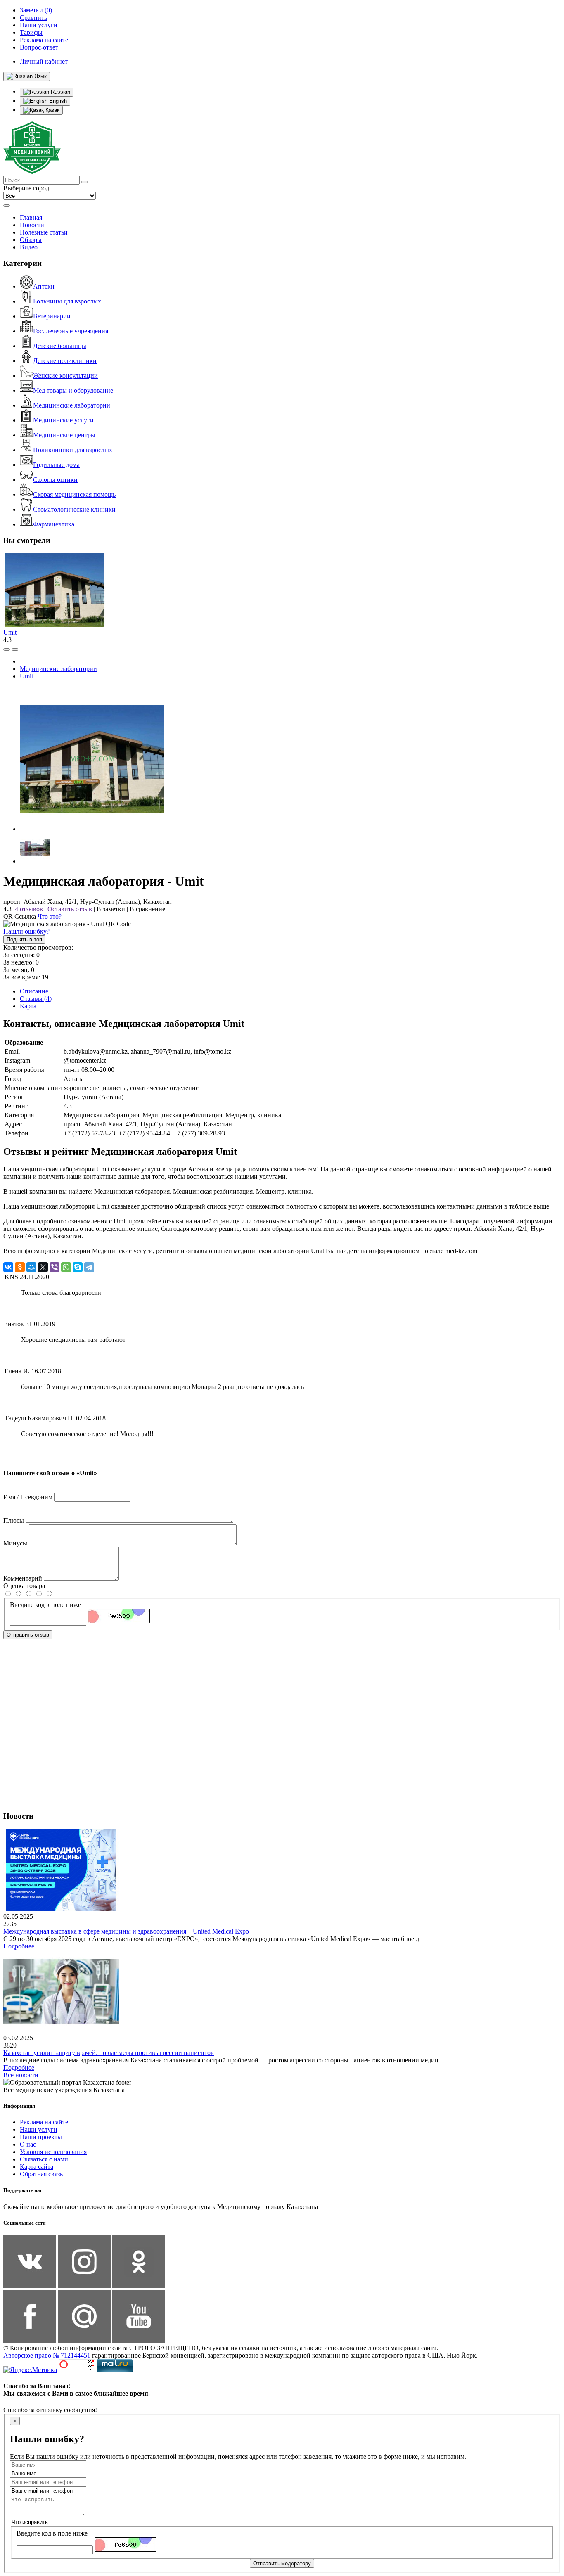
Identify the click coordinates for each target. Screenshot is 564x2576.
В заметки (111, 909)
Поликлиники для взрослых (73, 450)
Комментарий (23, 1578)
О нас (28, 2144)
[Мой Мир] (31, 1267)
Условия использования (53, 2152)
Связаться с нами (44, 2159)
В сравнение (147, 909)
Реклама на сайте (44, 2122)
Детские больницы (60, 346)
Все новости (21, 2075)
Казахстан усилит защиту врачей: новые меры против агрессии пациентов (109, 2053)
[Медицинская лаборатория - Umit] (92, 829)
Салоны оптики (55, 480)
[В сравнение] (7, 649)
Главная (31, 217)
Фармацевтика (54, 524)
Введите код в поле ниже (45, 1605)
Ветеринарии (52, 316)
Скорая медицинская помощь (74, 494)
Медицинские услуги (63, 420)
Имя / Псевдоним (28, 1497)
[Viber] (55, 1267)
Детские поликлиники (65, 361)
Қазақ (52, 110)
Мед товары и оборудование (73, 390)
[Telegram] (89, 1267)
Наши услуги (39, 2129)
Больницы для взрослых (67, 301)
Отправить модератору (282, 2563)
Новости (32, 225)
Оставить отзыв (70, 909)
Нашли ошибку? (26, 931)
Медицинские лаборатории (72, 405)
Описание (34, 991)
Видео (29, 247)
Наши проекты (41, 2137)
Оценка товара (24, 1586)
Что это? (50, 916)
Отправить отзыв (28, 1635)
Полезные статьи (44, 232)
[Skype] (78, 1267)
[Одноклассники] (20, 1267)
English (57, 101)
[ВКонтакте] (8, 1267)
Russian (60, 92)
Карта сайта (37, 2167)
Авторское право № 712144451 (47, 2355)
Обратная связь (41, 2174)
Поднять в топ (24, 940)
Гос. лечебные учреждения (71, 331)
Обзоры (31, 240)
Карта (28, 1006)
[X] (43, 1267)
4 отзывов (29, 909)
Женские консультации (65, 376)
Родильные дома (56, 465)
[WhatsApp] (66, 1267)
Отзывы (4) (36, 999)
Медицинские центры (64, 435)
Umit (10, 632)
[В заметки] (15, 649)
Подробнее (19, 1946)
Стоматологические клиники (74, 509)
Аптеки (44, 286)
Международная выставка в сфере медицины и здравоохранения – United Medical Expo (126, 1931)
